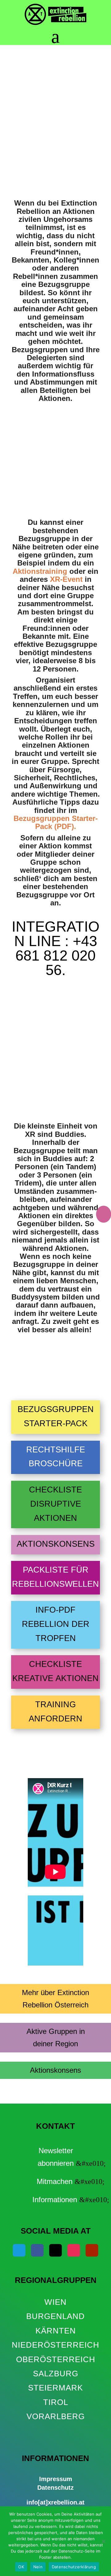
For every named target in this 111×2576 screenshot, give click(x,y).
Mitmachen (55, 2181)
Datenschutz (55, 2488)
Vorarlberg (56, 2416)
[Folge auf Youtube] (92, 2250)
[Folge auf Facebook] (37, 2250)
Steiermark (55, 2388)
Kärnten (56, 2331)
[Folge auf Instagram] (74, 2250)
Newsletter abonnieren (56, 2157)
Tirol (56, 2402)
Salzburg (56, 2374)
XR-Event (66, 579)
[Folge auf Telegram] (19, 2250)
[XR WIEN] (56, 2431)
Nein (38, 2567)
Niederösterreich (55, 2345)
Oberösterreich (56, 2359)
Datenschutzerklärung (74, 2567)
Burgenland (55, 2316)
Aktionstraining (41, 571)
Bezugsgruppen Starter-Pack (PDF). (56, 822)
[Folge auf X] (56, 2250)
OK (21, 2567)
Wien (55, 2302)
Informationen (55, 2200)
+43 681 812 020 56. (56, 955)
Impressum (56, 2479)
